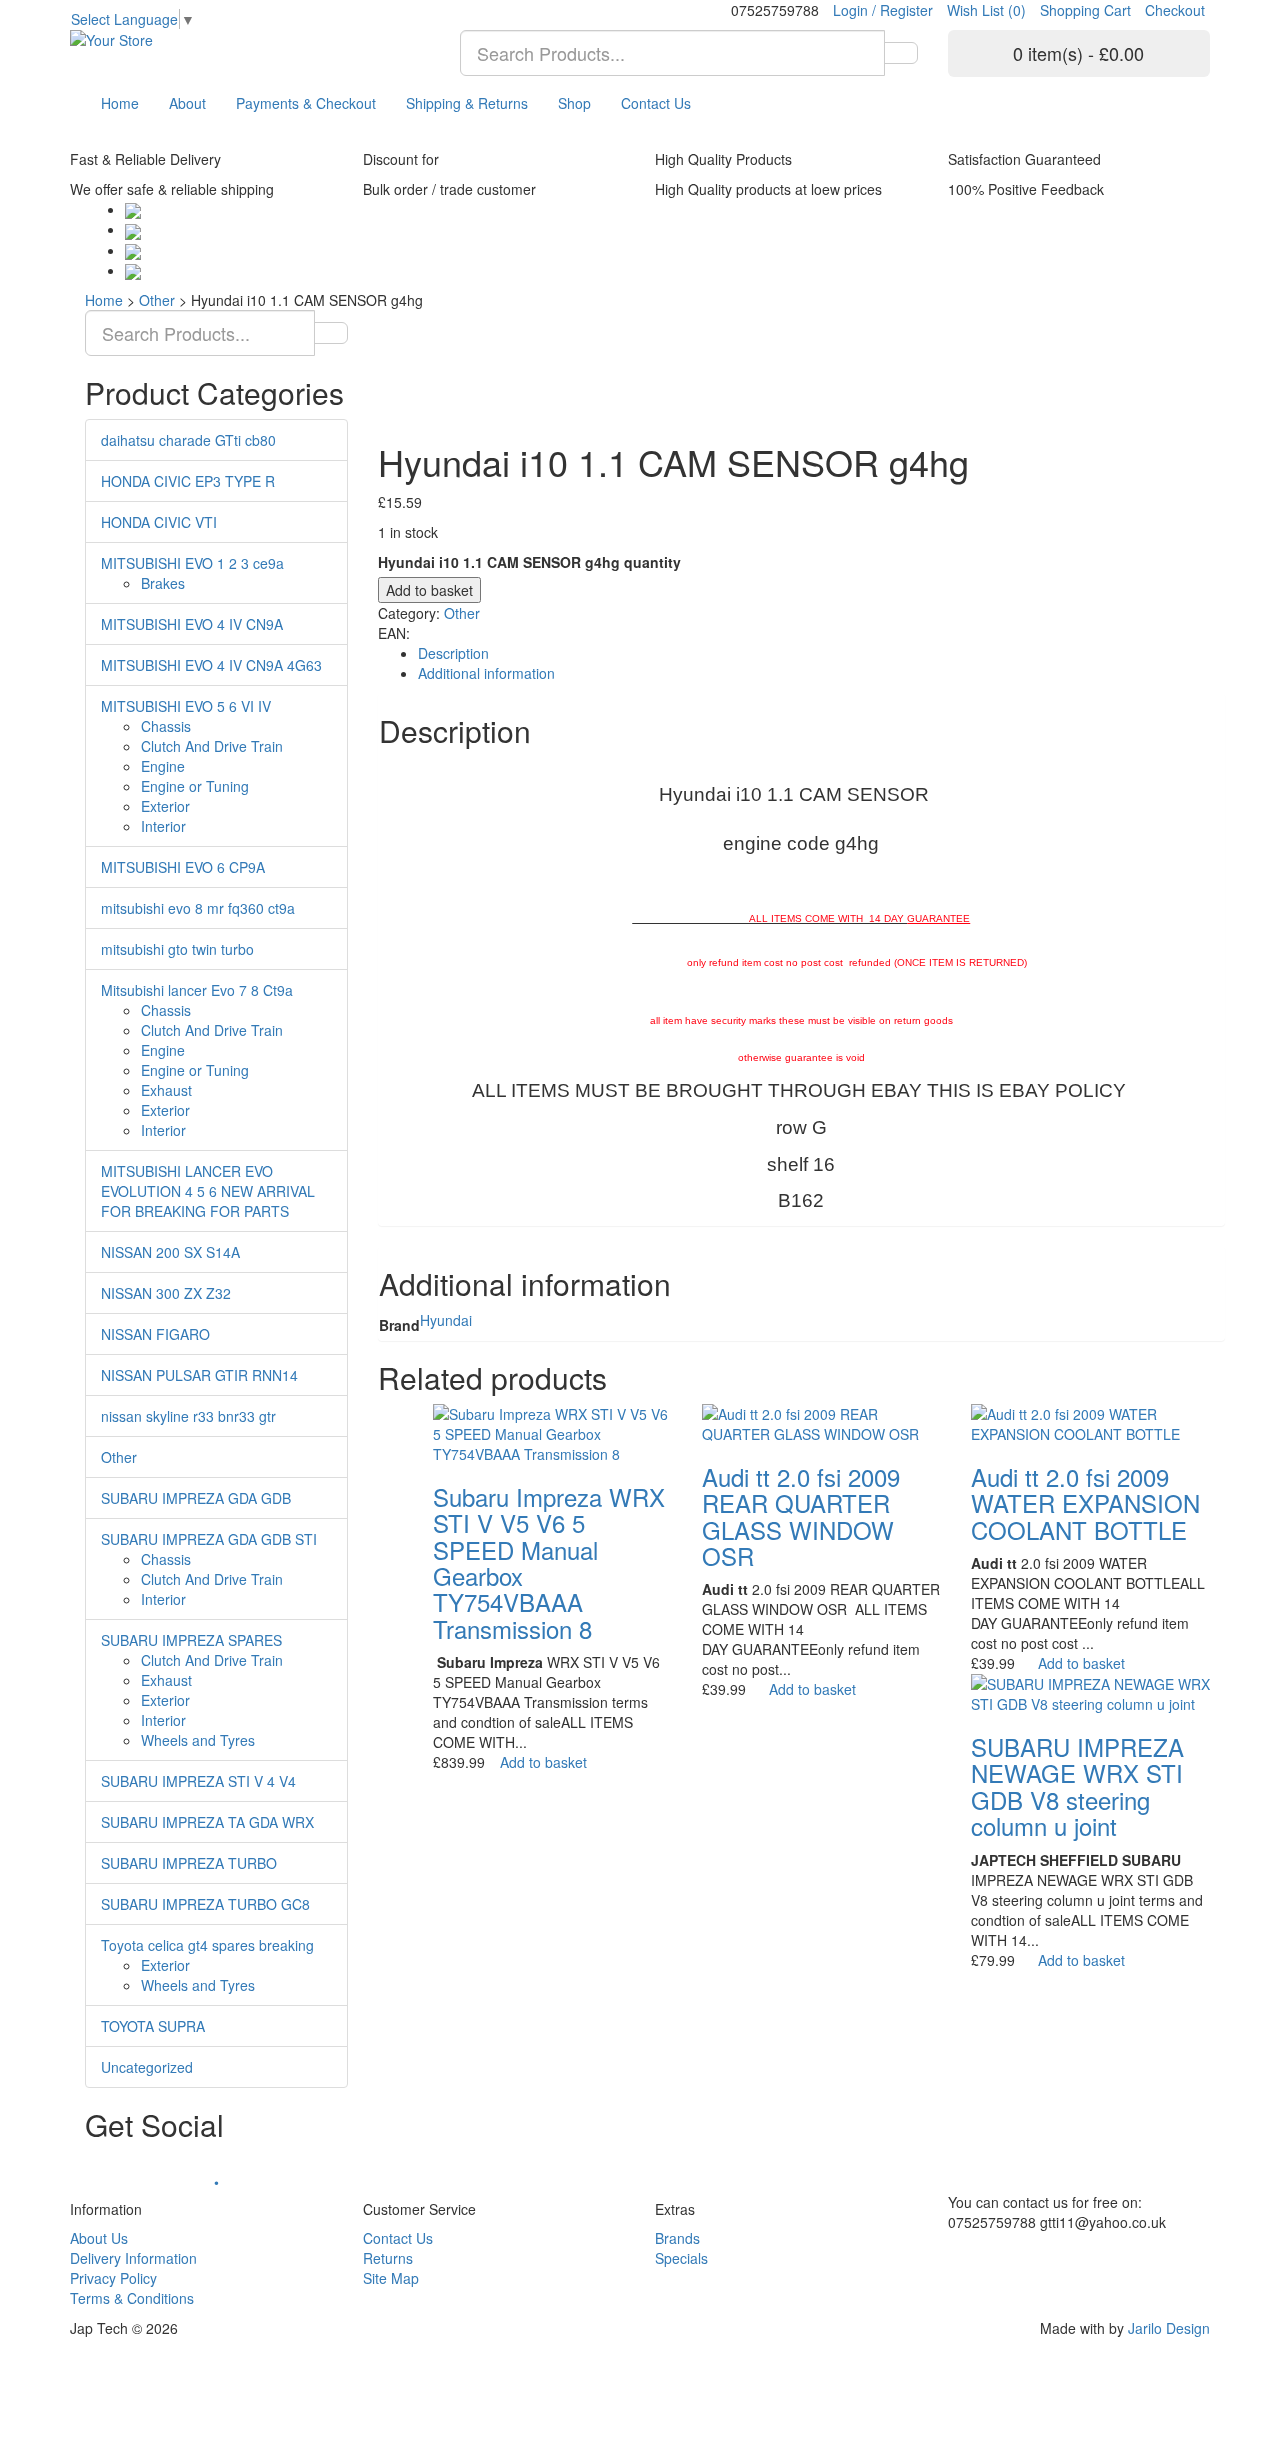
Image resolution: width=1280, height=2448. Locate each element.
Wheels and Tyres (198, 1740)
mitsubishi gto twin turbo (177, 949)
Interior (163, 826)
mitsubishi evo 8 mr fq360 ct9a (198, 908)
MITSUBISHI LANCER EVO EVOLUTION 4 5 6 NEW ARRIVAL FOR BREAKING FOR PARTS (208, 1191)
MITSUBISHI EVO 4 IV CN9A (192, 624)
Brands (677, 2238)
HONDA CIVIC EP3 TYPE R (188, 481)
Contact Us (656, 103)
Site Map (391, 2278)
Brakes (163, 583)
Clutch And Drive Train (212, 746)
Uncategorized (147, 2067)
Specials (681, 2258)
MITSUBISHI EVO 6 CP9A (183, 867)
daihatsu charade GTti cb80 (188, 440)
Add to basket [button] (543, 1762)
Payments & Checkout (306, 103)
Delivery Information (133, 2258)
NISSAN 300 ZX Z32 (166, 1293)
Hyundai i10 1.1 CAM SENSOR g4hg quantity (529, 562)
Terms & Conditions (132, 2298)
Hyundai (446, 1320)
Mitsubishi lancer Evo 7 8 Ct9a (197, 990)
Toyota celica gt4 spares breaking (207, 1945)
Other (157, 300)
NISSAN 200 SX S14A (170, 1252)
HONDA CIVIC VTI (159, 522)
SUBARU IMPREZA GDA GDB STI (209, 1539)
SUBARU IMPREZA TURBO (189, 1863)
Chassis (166, 726)
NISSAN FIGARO (155, 1334)
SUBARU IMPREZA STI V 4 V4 (198, 1781)
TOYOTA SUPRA (153, 2026)
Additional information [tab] (486, 673)
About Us (99, 2238)
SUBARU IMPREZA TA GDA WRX (207, 1822)
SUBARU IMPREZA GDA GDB (196, 1498)
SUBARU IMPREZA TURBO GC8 (205, 1904)
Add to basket (429, 590)
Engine (163, 766)
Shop (574, 103)
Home (120, 103)
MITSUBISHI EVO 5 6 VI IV (186, 706)
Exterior (165, 806)
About (187, 103)
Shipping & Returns (467, 103)
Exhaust (166, 1090)
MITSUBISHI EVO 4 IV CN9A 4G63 (211, 665)
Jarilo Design (1169, 2328)
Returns (388, 2258)
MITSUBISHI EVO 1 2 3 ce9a (192, 563)
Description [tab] (453, 653)
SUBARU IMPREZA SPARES (191, 1640)
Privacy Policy (113, 2278)
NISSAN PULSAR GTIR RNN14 (199, 1375)
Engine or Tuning (195, 786)
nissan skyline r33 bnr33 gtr (188, 1416)
